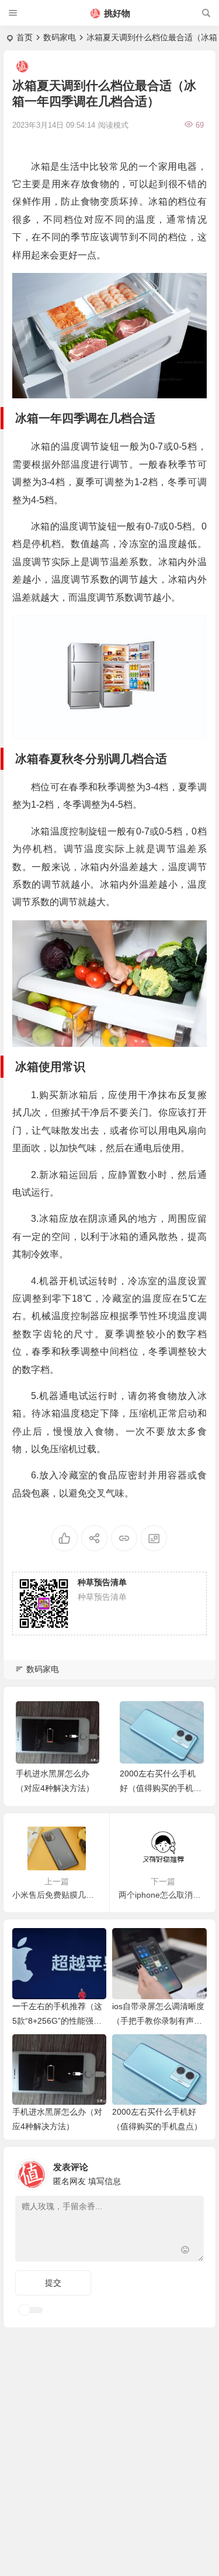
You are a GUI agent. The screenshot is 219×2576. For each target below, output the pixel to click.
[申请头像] (192, 2171)
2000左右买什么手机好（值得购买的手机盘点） (161, 1788)
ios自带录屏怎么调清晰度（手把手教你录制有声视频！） (158, 2021)
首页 (25, 37)
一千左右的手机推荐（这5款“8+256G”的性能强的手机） (57, 2021)
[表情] (185, 2251)
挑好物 (117, 13)
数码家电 (60, 37)
